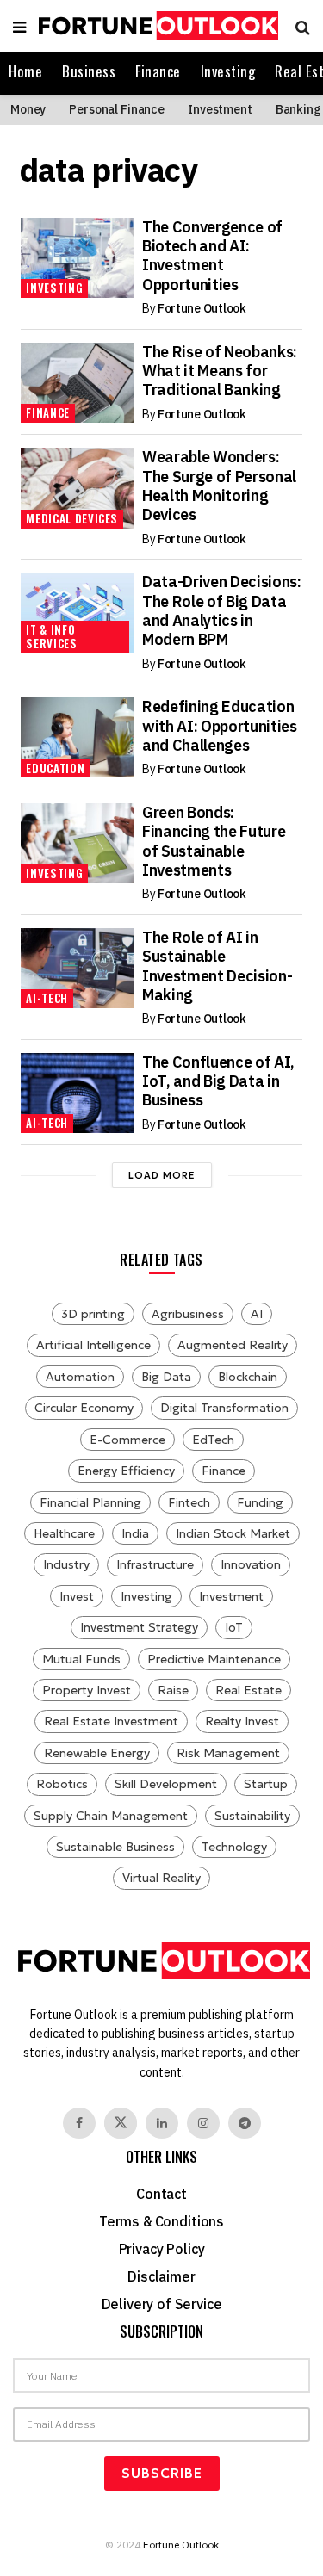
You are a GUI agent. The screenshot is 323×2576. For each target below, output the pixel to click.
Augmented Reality (233, 1345)
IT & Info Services (51, 636)
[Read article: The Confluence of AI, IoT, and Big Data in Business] (77, 1093)
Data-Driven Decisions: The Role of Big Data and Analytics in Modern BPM (222, 610)
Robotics (62, 1784)
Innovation (251, 1564)
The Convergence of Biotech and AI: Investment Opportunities (212, 256)
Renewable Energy (97, 1753)
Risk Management (228, 1753)
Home (25, 71)
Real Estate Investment (111, 1721)
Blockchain (248, 1377)
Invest (77, 1596)
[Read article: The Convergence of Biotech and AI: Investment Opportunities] (77, 258)
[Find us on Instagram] (203, 2123)
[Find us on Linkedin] (162, 2123)
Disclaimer (161, 2276)
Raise (173, 1690)
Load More (162, 1175)
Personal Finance (117, 109)
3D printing (93, 1314)
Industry (66, 1564)
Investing (228, 71)
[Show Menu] (19, 26)
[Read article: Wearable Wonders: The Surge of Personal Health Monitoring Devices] (77, 488)
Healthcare (64, 1533)
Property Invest (87, 1690)
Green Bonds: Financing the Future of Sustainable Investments (214, 841)
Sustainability (252, 1816)
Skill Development (166, 1784)
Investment (220, 109)
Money (28, 109)
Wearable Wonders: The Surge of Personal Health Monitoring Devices (219, 486)
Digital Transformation (224, 1408)
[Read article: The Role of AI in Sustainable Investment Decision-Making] (77, 968)
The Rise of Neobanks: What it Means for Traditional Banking (220, 371)
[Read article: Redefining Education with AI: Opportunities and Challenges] (77, 737)
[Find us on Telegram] (245, 2123)
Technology (234, 1847)
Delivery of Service (162, 2304)
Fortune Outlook (202, 308)
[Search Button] (298, 26)
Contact (161, 2194)
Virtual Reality (161, 1878)
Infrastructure (155, 1564)
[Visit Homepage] (156, 26)
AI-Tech (47, 998)
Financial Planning (90, 1502)
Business (89, 71)
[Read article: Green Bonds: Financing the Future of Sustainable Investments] (77, 843)
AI (257, 1314)
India (135, 1533)
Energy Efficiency (126, 1471)
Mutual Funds (81, 1659)
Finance (158, 71)
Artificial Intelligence (93, 1345)
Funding (260, 1502)
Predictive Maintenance (214, 1659)
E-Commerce (127, 1440)
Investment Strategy (139, 1627)
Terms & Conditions (161, 2221)
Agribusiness (188, 1314)
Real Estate (248, 1690)
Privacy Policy (162, 2249)
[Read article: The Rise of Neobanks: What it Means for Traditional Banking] (77, 383)
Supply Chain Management (111, 1816)
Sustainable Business (115, 1847)
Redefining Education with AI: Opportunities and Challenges (220, 726)
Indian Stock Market (233, 1533)
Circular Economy (84, 1408)
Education (55, 768)
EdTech (213, 1440)
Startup (266, 1784)
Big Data (166, 1377)
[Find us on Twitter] (121, 2123)
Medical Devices (72, 518)
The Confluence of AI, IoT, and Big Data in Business (218, 1081)
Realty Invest (242, 1721)
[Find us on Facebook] (79, 2123)
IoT (234, 1627)
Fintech (189, 1502)
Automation (80, 1377)
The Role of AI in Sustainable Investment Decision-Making (217, 966)
